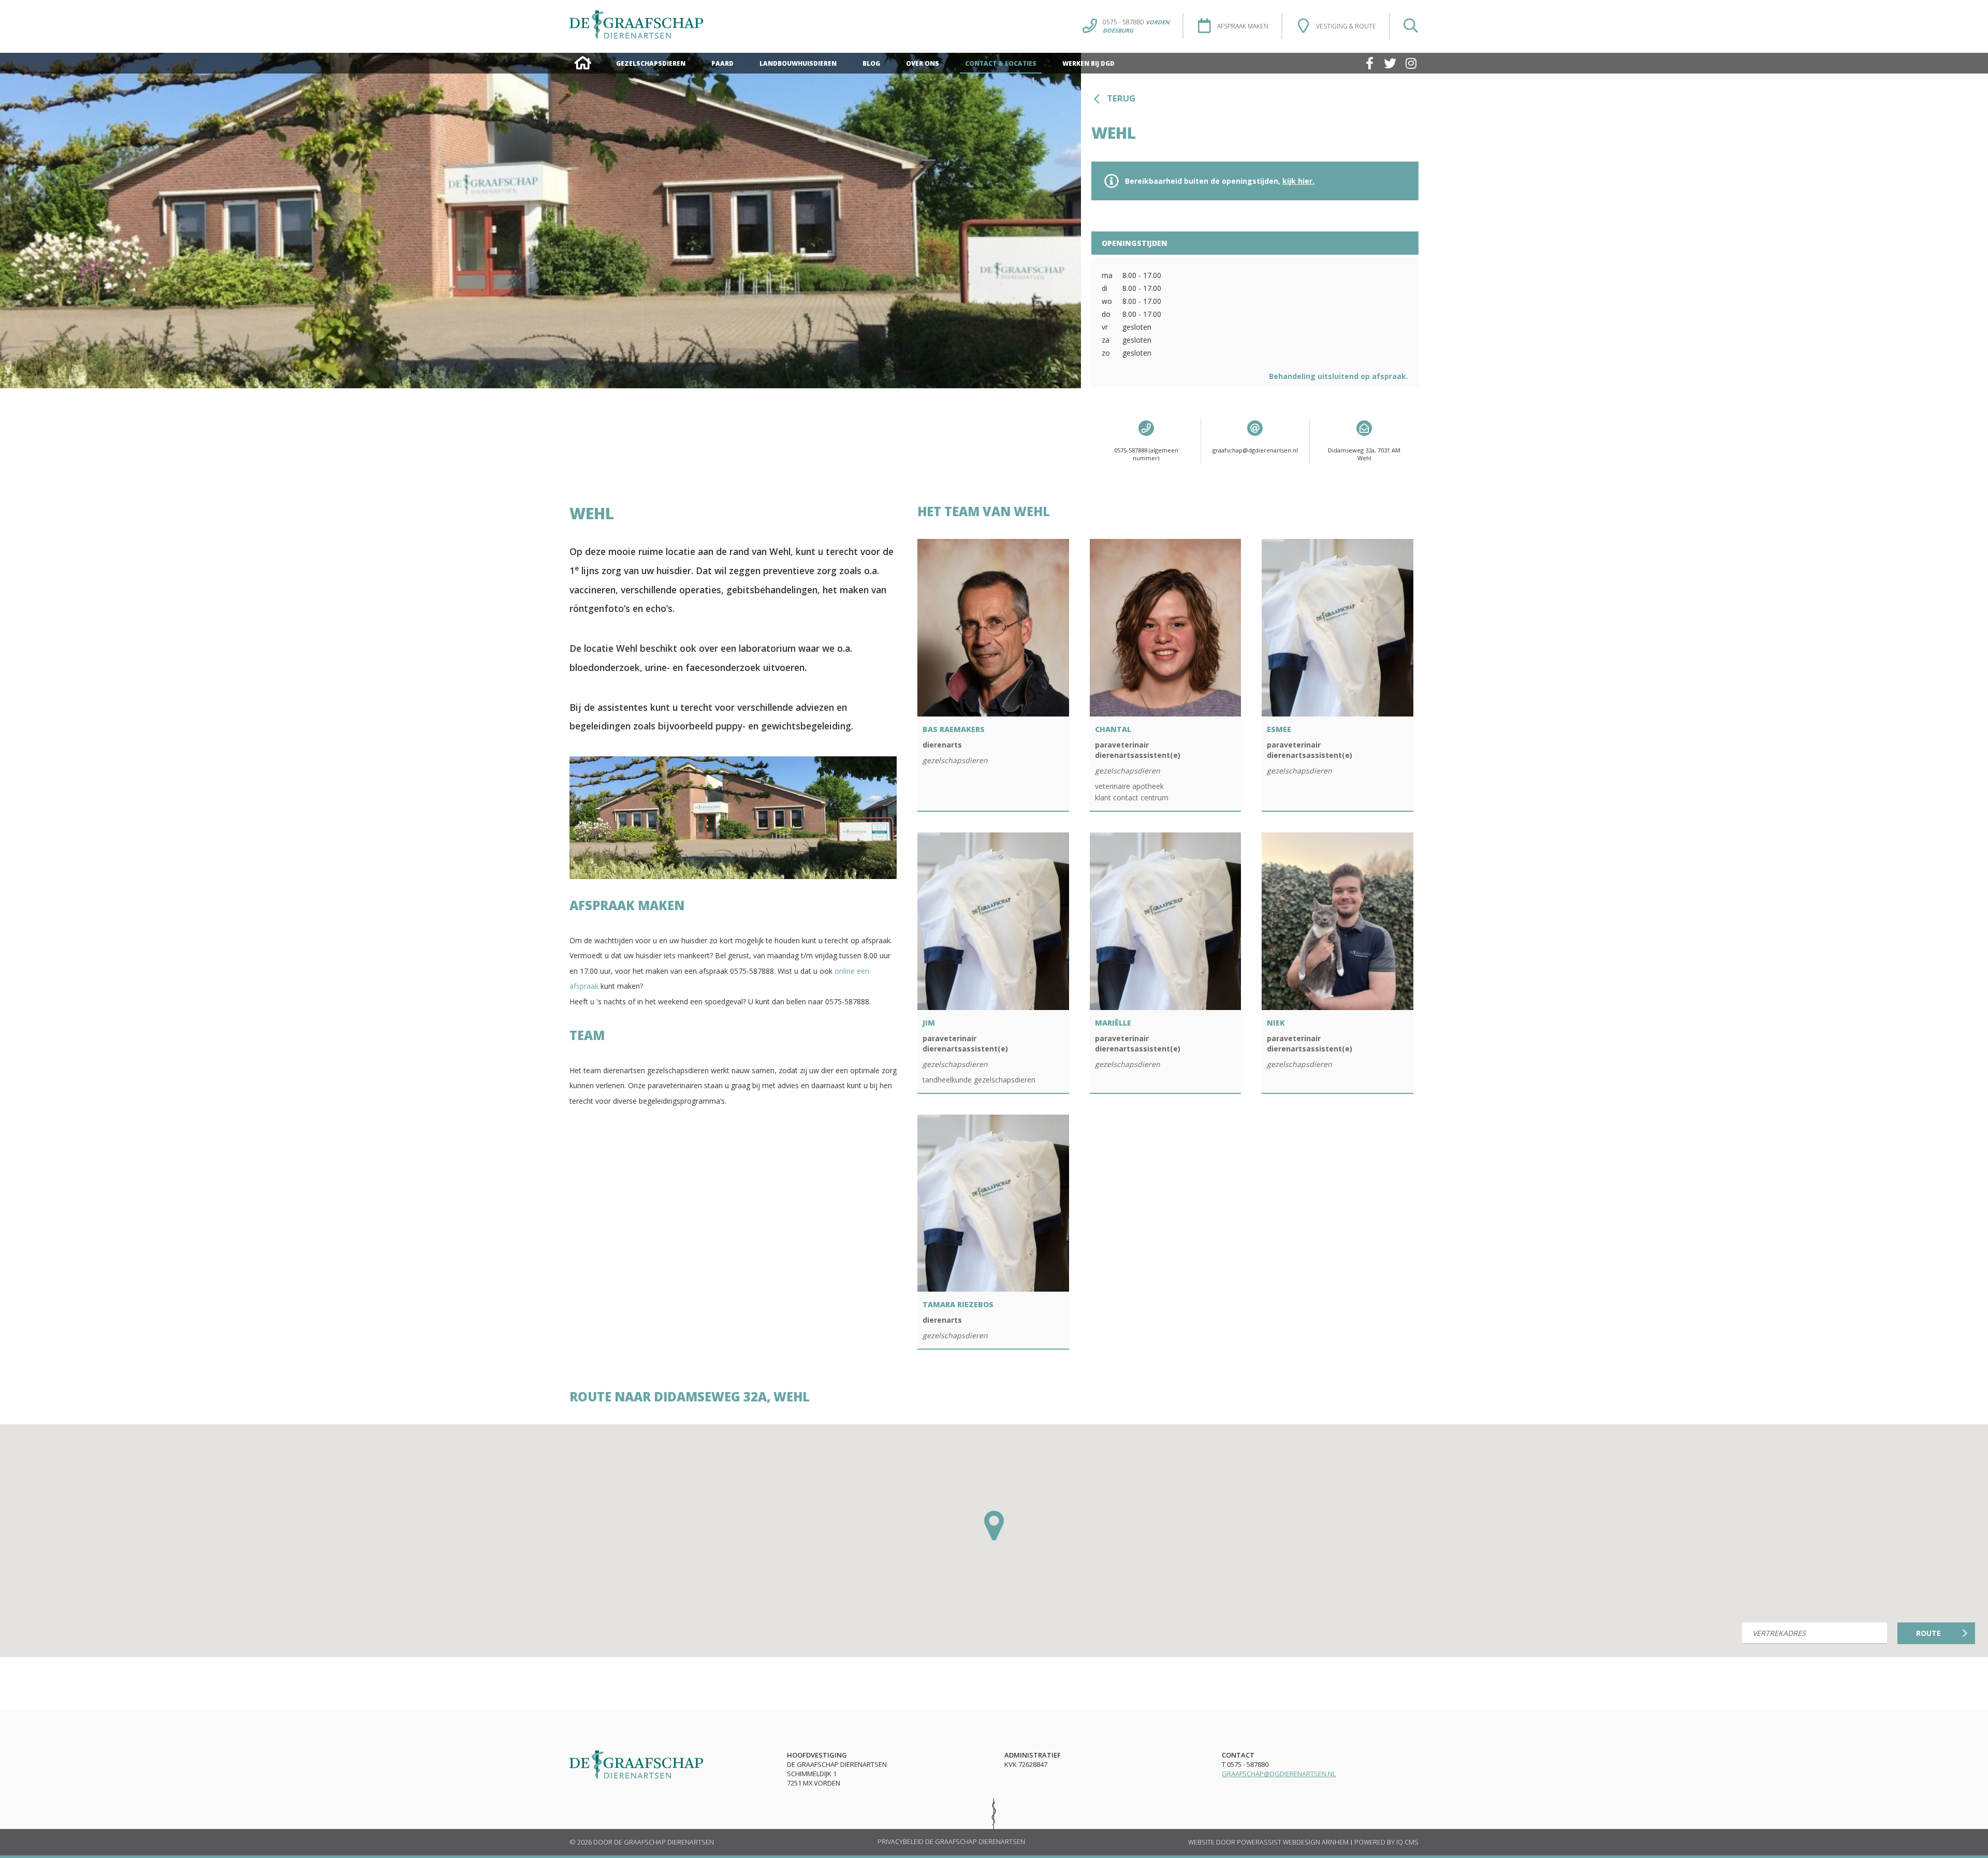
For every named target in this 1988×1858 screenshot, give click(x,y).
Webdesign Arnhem (1316, 1842)
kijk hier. (1298, 181)
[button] (994, 1526)
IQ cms (1407, 1842)
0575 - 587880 (1136, 22)
